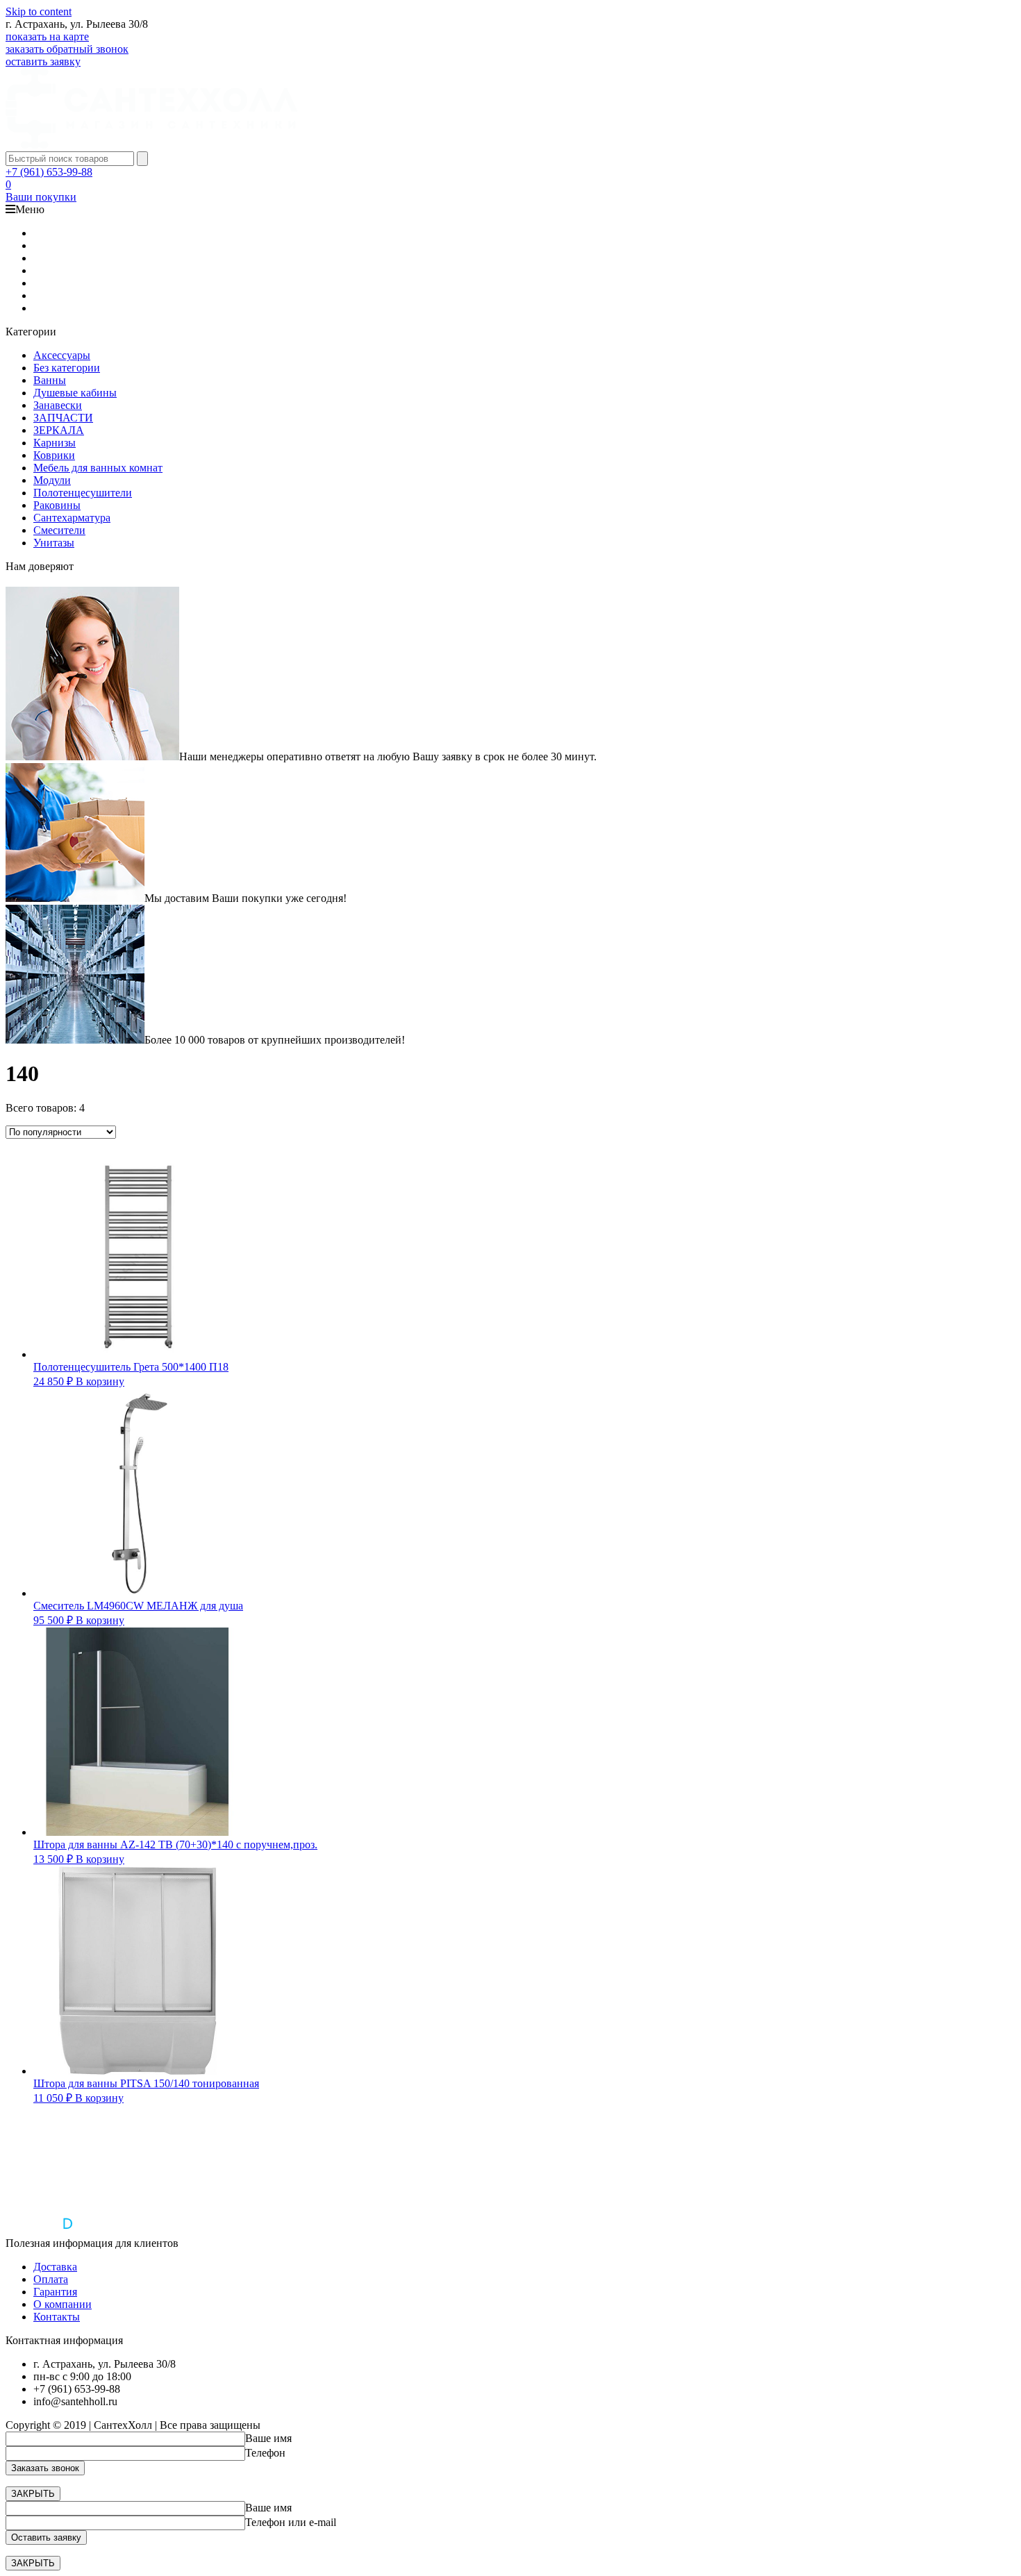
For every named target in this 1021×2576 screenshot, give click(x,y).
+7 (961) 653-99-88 (49, 172)
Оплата (51, 2279)
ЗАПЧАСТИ (63, 418)
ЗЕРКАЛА (59, 430)
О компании (63, 2304)
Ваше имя (268, 2438)
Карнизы (55, 443)
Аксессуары (62, 355)
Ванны (50, 380)
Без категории (67, 368)
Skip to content (39, 11)
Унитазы (54, 543)
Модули (52, 480)
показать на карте (47, 36)
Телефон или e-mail (291, 2522)
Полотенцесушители (83, 493)
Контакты (57, 2317)
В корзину (100, 1381)
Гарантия (55, 2292)
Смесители (59, 530)
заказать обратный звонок (67, 49)
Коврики (54, 455)
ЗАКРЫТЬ (33, 2494)
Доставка (55, 2267)
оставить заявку (43, 61)
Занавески (58, 405)
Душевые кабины (75, 393)
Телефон (265, 2453)
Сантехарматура (72, 518)
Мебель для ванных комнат (98, 468)
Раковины (57, 505)
